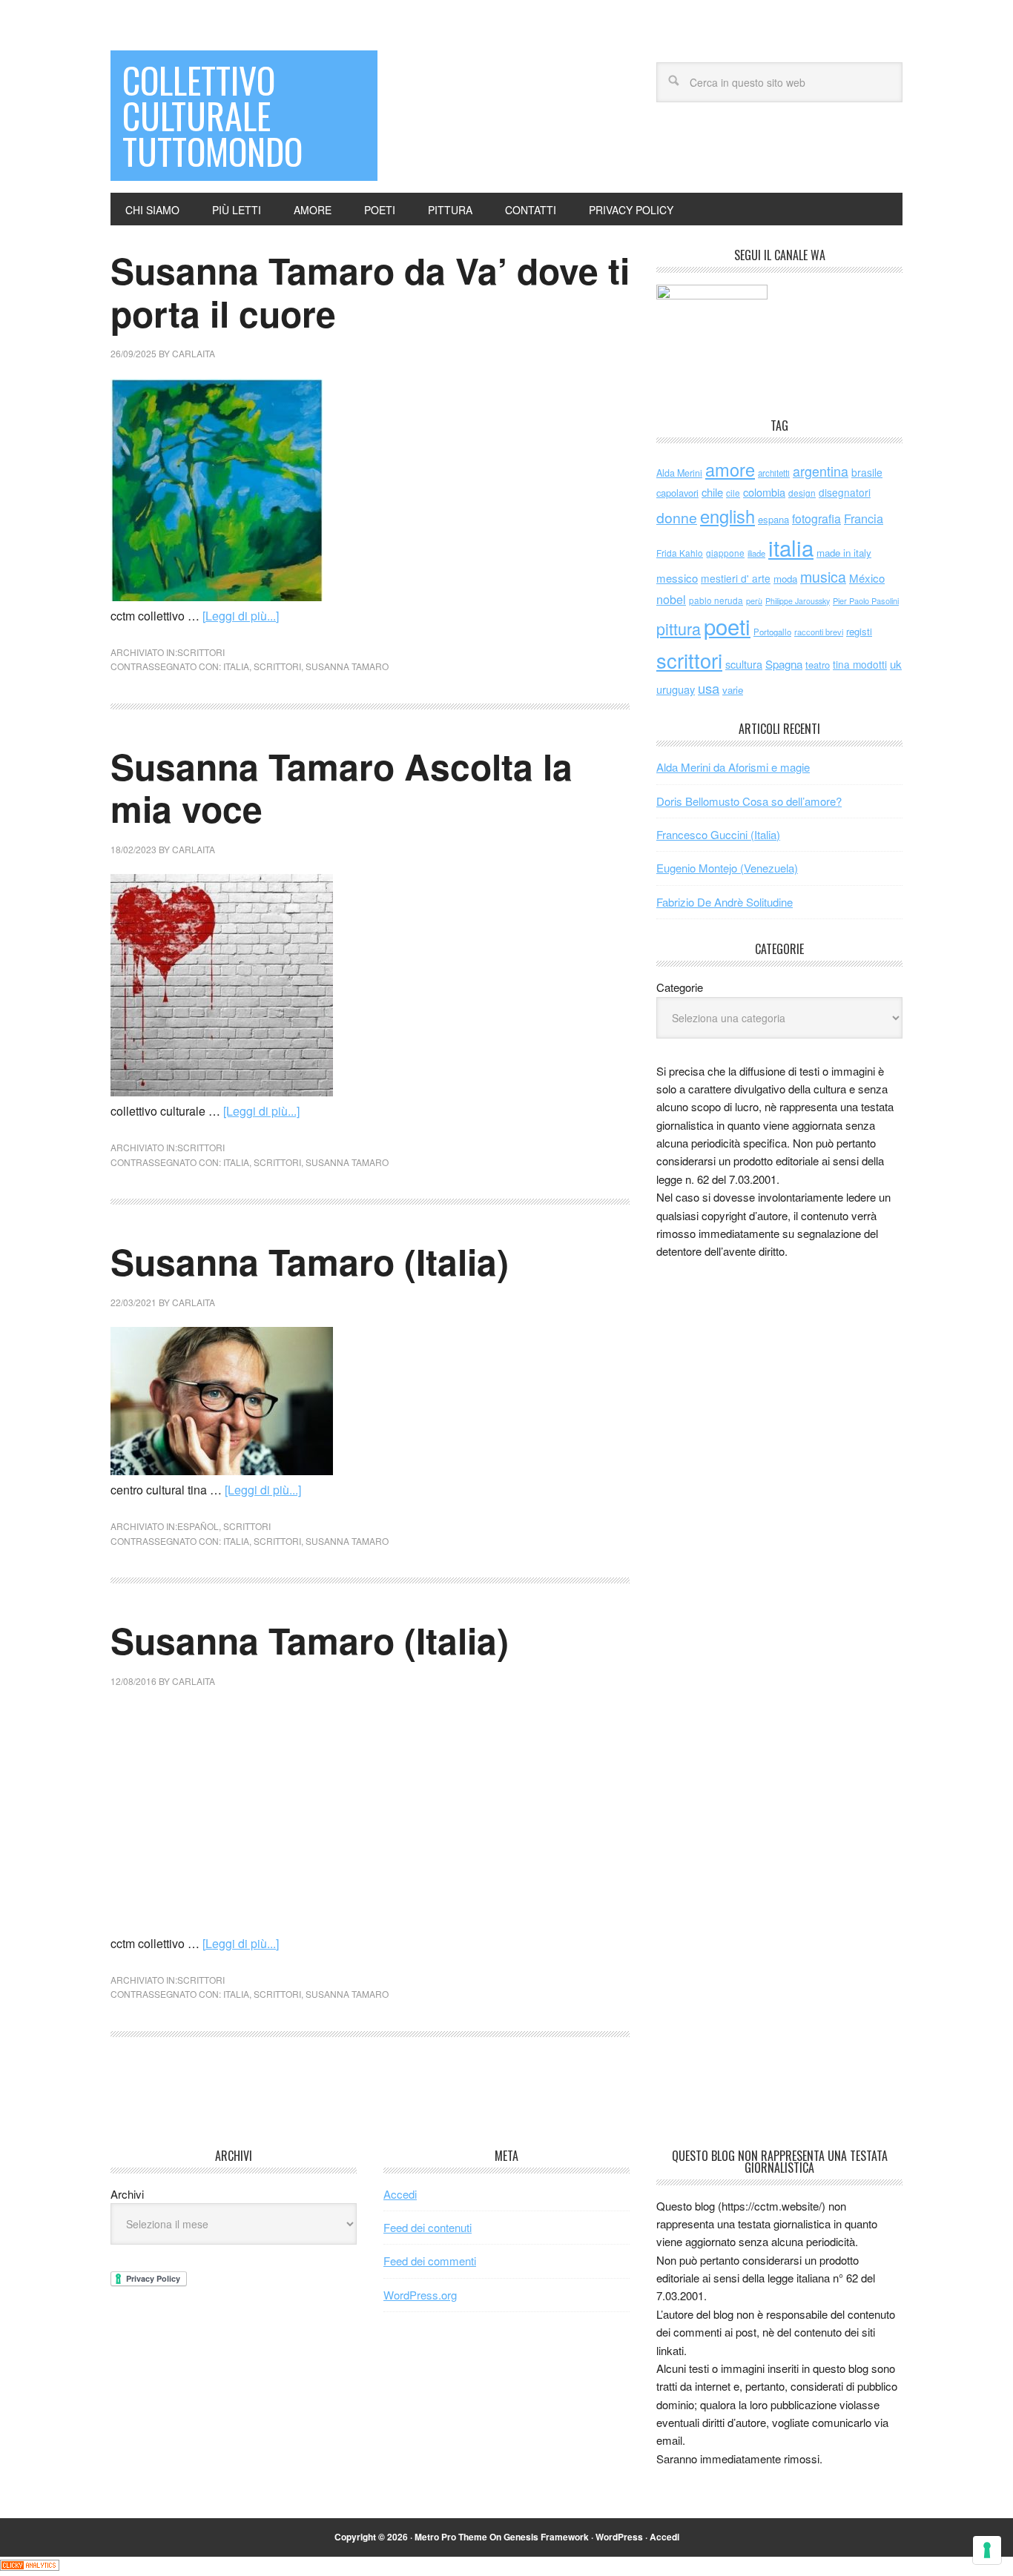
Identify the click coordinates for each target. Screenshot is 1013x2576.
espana (773, 519)
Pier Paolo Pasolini (866, 600)
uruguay (676, 689)
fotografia (816, 519)
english (727, 516)
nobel (671, 599)
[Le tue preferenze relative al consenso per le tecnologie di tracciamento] (987, 2550)
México (867, 578)
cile (733, 493)
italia (236, 666)
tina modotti (860, 664)
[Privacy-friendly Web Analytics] (30, 2566)
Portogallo (772, 632)
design (802, 493)
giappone (725, 553)
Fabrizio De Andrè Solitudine (725, 902)
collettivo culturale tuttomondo (212, 115)
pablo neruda (716, 600)
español (198, 1526)
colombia (764, 492)
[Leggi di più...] (241, 616)
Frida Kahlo (680, 553)
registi (859, 631)
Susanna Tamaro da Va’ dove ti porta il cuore (370, 292)
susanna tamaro (347, 666)
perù (754, 601)
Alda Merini (679, 473)
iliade (756, 553)
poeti (727, 626)
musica (823, 577)
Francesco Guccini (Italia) (718, 834)
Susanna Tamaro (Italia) (310, 1261)
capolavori (677, 493)
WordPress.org (420, 2295)
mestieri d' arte (736, 578)
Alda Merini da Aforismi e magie (733, 767)
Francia (864, 518)
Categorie (680, 987)
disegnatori (845, 492)
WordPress (619, 2537)
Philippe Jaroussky (798, 601)
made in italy (844, 553)
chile (712, 492)
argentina (821, 471)
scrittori (201, 652)
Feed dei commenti (430, 2261)
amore (730, 469)
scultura (744, 664)
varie (733, 690)
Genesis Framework (546, 2537)
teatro (818, 665)
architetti (774, 473)
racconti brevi (819, 632)
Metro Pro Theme (451, 2537)
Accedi (400, 2194)
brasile (867, 472)
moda (785, 579)
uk (896, 664)
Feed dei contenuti (428, 2227)
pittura (679, 628)
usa (709, 688)
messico (677, 578)
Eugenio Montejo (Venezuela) (727, 868)
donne (677, 517)
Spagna (784, 664)
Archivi (127, 2194)
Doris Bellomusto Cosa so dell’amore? (749, 801)
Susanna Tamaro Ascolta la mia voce (341, 788)
